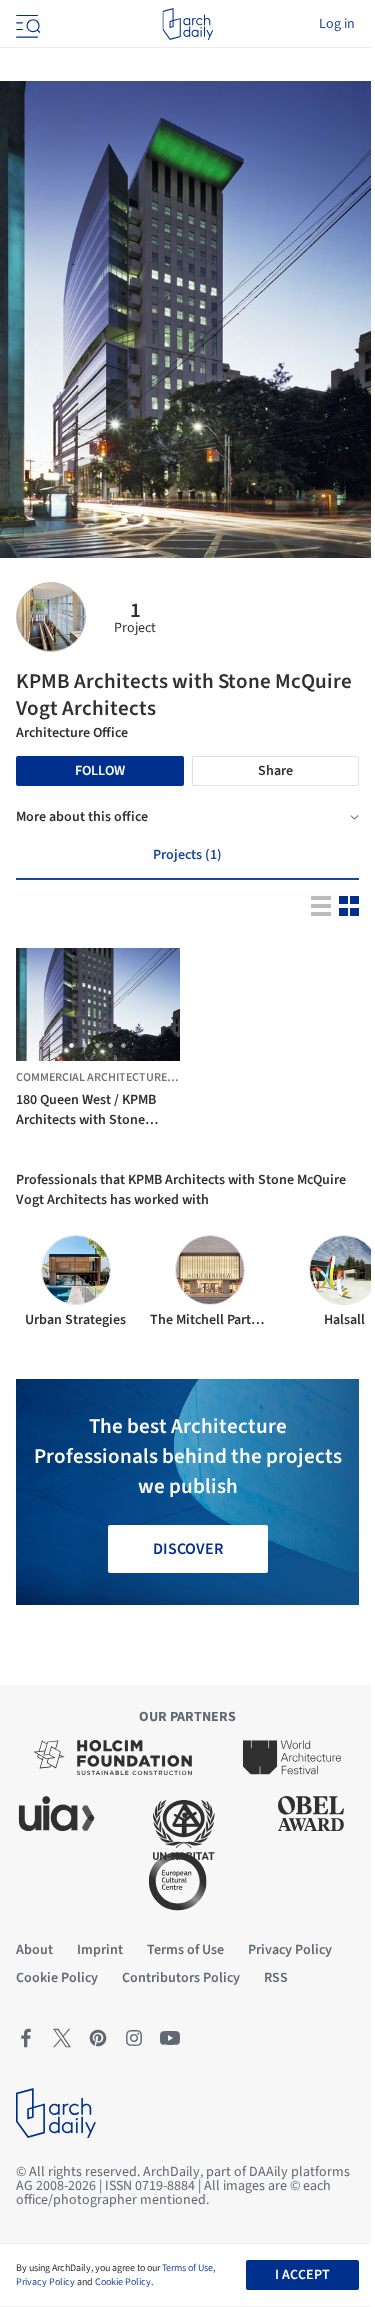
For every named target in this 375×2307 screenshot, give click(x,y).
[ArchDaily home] (187, 24)
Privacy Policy (45, 2282)
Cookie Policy (123, 2282)
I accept (302, 2275)
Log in (337, 24)
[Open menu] (26, 24)
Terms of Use (187, 2268)
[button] (71, 1045)
